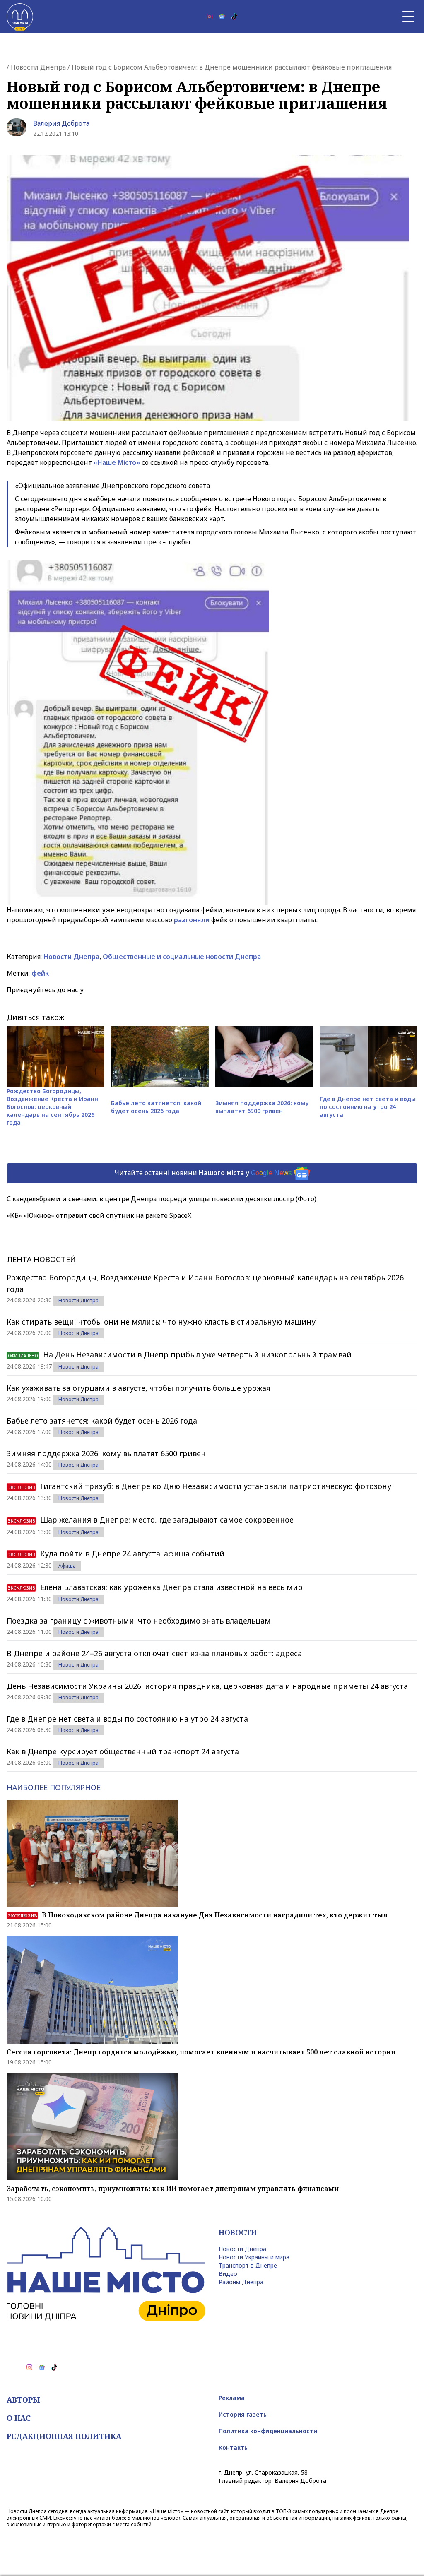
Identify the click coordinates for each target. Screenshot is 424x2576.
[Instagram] (210, 17)
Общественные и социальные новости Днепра (182, 957)
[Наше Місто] (20, 17)
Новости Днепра (38, 67)
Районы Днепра (241, 2282)
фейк (40, 973)
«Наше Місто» (117, 462)
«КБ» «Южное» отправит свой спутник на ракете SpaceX (99, 1215)
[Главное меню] (408, 17)
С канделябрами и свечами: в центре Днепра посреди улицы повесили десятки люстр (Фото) (161, 1199)
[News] (222, 17)
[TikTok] (234, 17)
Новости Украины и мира (254, 2257)
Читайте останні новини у (203, 1173)
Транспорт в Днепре (248, 2265)
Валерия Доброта (61, 123)
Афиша (67, 1566)
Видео (228, 2274)
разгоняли (192, 920)
